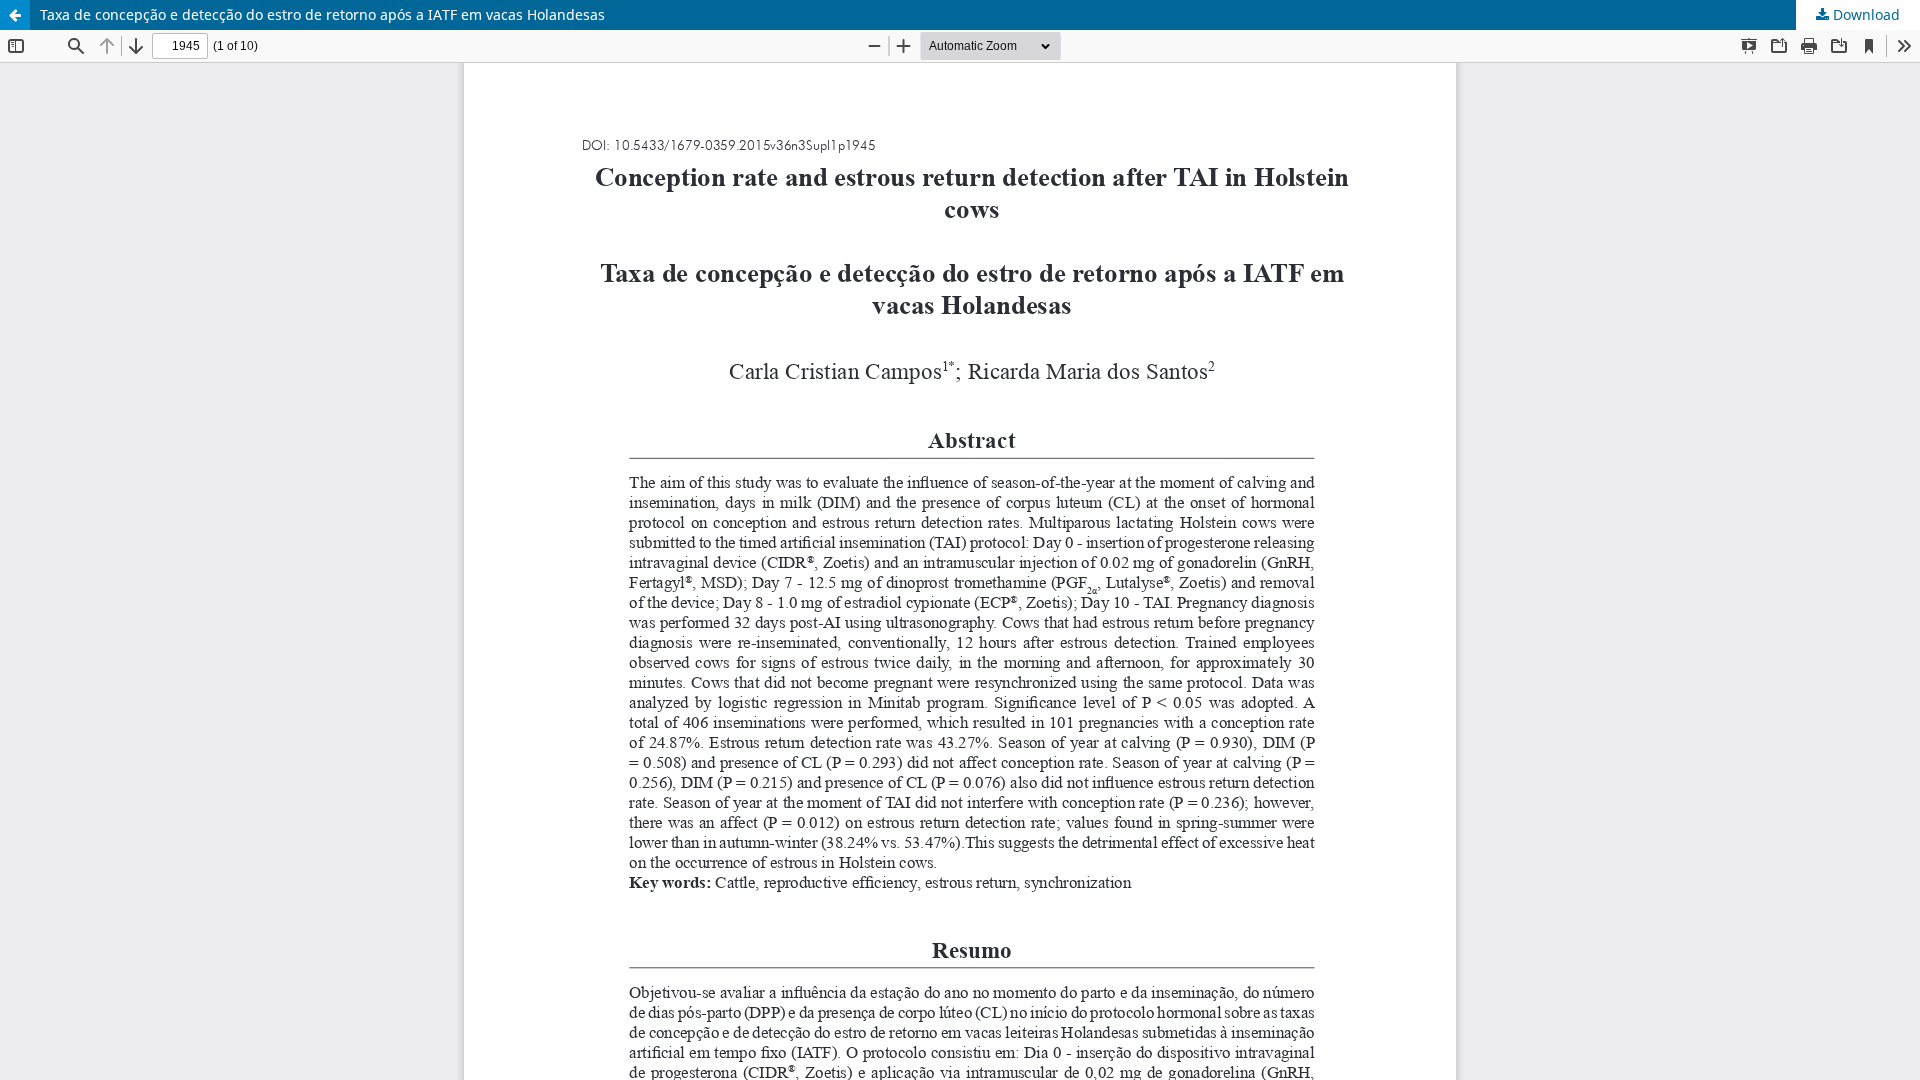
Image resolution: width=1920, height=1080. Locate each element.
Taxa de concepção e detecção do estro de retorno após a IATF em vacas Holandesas (322, 14)
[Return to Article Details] (15, 15)
